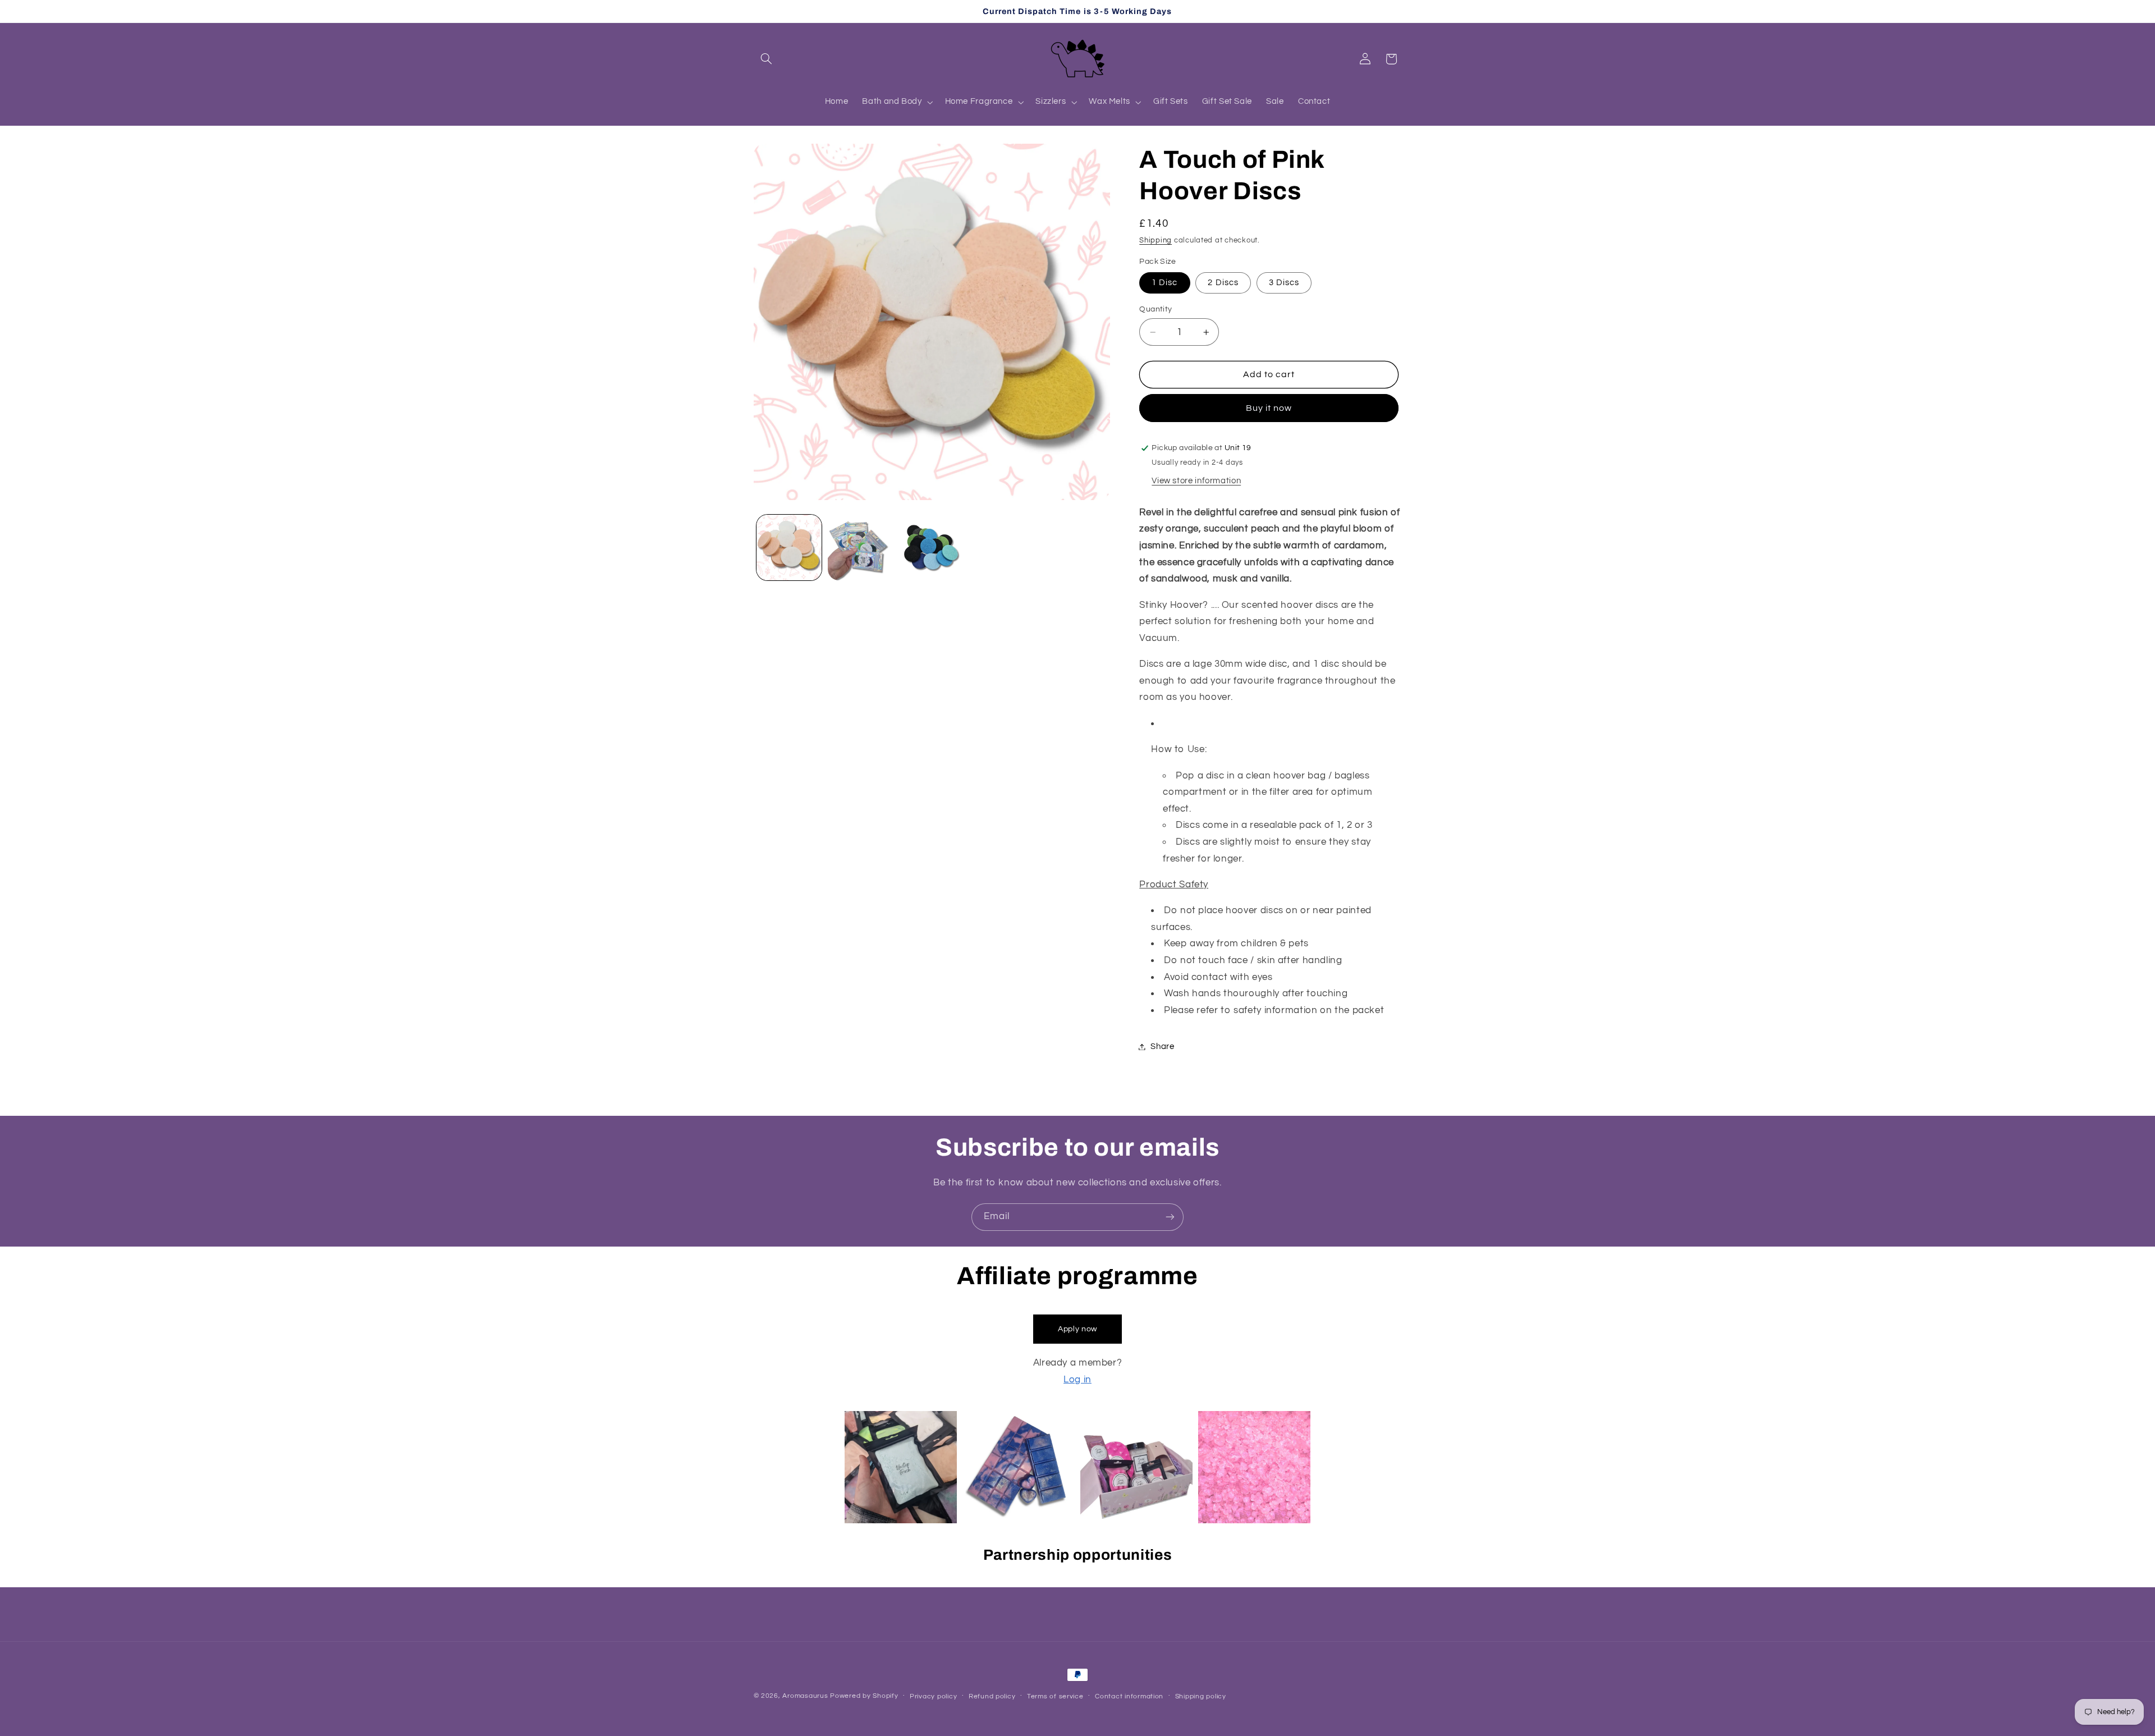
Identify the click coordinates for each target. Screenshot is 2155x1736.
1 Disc (1164, 283)
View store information (1196, 481)
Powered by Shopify (864, 1696)
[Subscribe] (1170, 1217)
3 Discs (1284, 283)
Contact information (1129, 1696)
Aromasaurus (805, 1696)
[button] (767, 59)
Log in (1077, 1380)
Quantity (1156, 309)
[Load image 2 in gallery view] (861, 548)
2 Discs (1223, 283)
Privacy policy (933, 1696)
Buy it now (1269, 408)
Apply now (1077, 1329)
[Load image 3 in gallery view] (932, 548)
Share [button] (1162, 1046)
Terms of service (1055, 1696)
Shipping (1156, 241)
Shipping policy (1201, 1696)
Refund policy (992, 1696)
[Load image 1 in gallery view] (789, 548)
